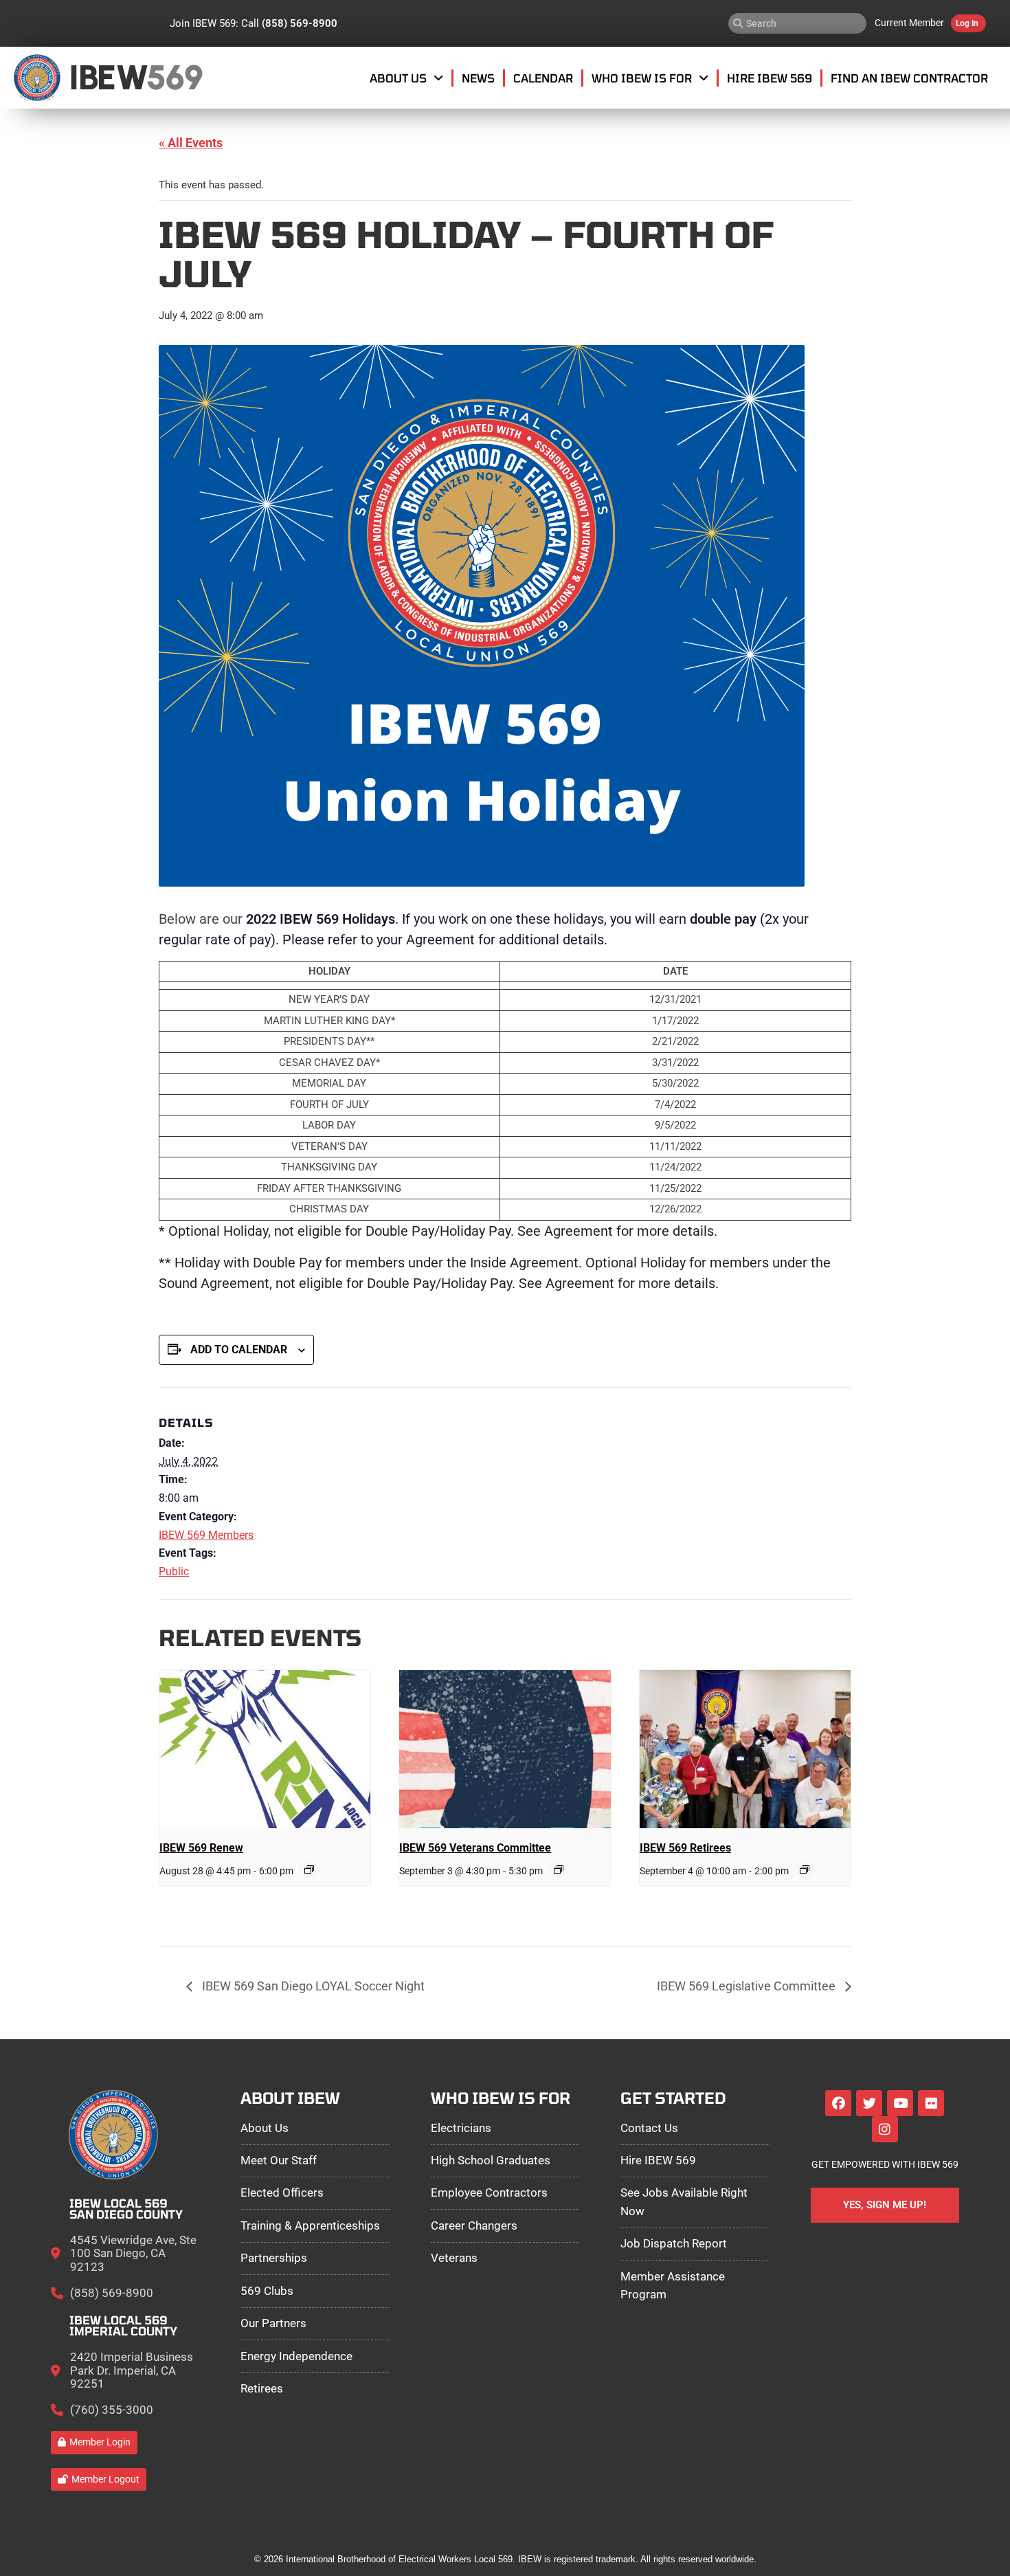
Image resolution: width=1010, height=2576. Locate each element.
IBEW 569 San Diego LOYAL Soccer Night (312, 1986)
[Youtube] (900, 2103)
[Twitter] (869, 2103)
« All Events (191, 143)
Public (174, 1572)
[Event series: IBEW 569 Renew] (309, 1869)
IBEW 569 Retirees (685, 1848)
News (478, 78)
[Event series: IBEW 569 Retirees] (805, 1869)
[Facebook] (838, 2103)
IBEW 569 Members (206, 1535)
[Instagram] (885, 2129)
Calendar (543, 78)
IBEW (108, 77)
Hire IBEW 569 (770, 78)
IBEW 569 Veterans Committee (475, 1848)
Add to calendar (239, 1350)
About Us (398, 78)
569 (174, 77)
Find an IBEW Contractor (909, 78)
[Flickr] (931, 2103)
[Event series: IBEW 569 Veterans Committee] (559, 1869)
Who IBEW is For (642, 78)
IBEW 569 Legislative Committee (748, 1986)
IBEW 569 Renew (201, 1848)
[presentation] (265, 1749)
